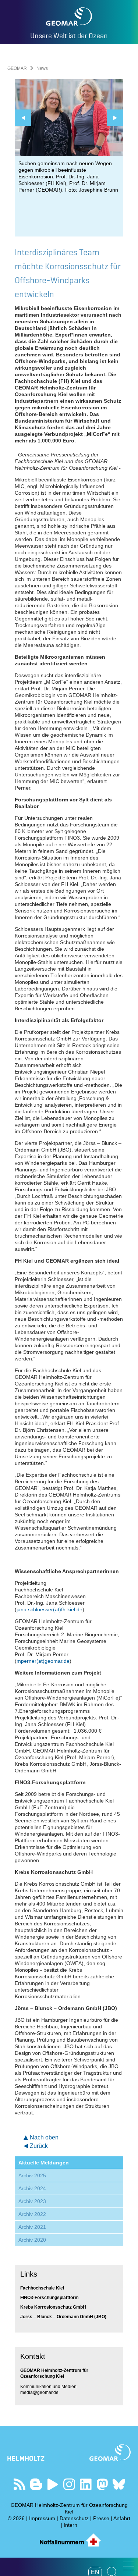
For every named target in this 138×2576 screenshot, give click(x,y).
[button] (129, 2566)
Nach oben (44, 2137)
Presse (101, 2518)
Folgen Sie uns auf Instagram (69, 2484)
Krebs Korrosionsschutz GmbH (53, 2307)
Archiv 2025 (32, 2175)
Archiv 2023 (32, 2201)
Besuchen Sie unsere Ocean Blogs (36, 2484)
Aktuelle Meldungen (44, 2163)
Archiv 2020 (32, 2240)
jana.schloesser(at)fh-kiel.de (49, 1609)
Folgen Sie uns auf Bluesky (119, 2484)
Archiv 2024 (32, 2188)
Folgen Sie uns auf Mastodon (102, 2484)
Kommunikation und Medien (48, 2387)
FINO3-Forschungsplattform (49, 2298)
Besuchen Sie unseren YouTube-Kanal (52, 2484)
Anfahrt (122, 2518)
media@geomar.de (39, 2392)
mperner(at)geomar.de (43, 1661)
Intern (70, 2525)
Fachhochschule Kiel (42, 2288)
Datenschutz (74, 2518)
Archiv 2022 (32, 2214)
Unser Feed (19, 2484)
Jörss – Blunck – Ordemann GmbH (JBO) (63, 2317)
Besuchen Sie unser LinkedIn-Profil (86, 2484)
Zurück (39, 2146)
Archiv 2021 (32, 2227)
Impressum (42, 2518)
